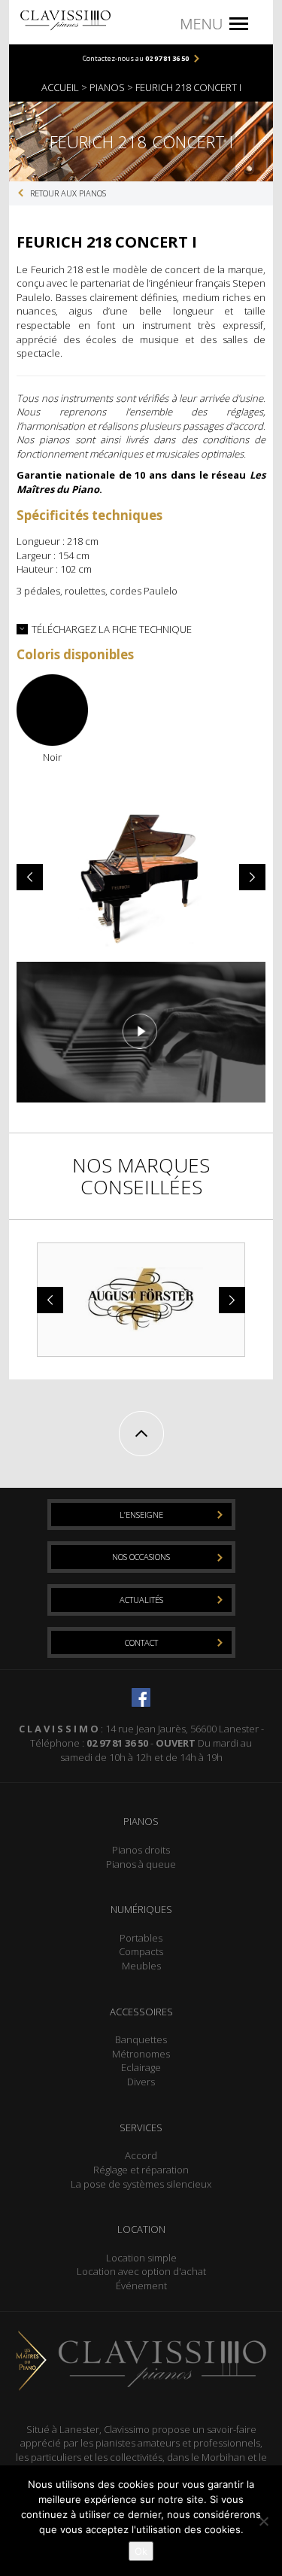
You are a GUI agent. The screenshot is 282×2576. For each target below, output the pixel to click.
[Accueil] (65, 19)
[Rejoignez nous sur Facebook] (141, 1696)
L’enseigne (141, 1515)
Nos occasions (141, 1557)
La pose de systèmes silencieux (141, 2184)
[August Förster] (141, 1300)
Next (250, 877)
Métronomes (141, 2054)
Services (141, 2127)
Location (141, 2229)
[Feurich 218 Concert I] (141, 1031)
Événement (141, 2286)
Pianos (141, 1821)
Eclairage (141, 2067)
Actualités (141, 1600)
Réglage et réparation (141, 2170)
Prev (32, 877)
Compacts (141, 1951)
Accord (141, 2155)
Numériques (141, 1909)
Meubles (141, 1966)
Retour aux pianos (68, 193)
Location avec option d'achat (141, 2271)
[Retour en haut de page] (141, 1434)
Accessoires (141, 2012)
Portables (141, 1938)
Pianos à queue (141, 1864)
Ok (141, 2551)
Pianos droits (141, 1850)
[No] (263, 2521)
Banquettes (141, 2039)
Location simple (141, 2258)
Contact (141, 1642)
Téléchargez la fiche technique (112, 629)
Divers (141, 2082)
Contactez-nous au (136, 58)
